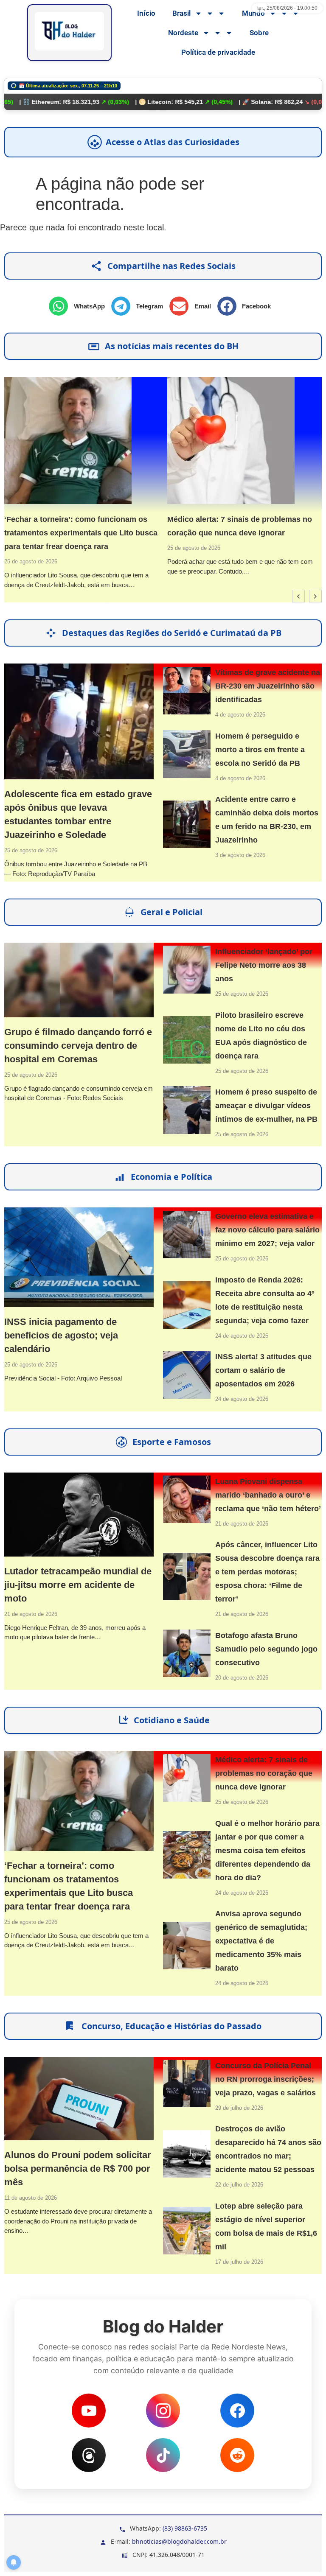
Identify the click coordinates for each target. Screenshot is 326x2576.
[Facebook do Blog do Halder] (237, 2411)
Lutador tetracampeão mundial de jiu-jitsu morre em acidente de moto (78, 1585)
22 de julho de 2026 (239, 2185)
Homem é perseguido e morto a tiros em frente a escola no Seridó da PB (260, 750)
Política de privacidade (218, 52)
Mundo (253, 13)
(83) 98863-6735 (185, 2528)
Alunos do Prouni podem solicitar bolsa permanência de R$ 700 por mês (78, 2169)
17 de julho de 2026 (239, 2262)
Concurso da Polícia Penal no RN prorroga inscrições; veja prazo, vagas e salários (266, 2079)
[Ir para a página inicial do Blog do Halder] (69, 33)
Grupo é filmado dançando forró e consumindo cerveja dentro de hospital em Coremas (78, 1046)
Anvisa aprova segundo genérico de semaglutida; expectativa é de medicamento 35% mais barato (261, 1941)
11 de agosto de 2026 (31, 2198)
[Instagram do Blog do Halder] (163, 2411)
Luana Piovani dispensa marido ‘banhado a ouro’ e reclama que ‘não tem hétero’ (268, 1495)
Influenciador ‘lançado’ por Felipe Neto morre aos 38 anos (264, 965)
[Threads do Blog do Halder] (89, 2455)
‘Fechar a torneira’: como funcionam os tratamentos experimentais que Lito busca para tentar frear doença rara (81, 533)
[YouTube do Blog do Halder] (89, 2411)
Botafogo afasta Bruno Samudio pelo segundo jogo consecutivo (266, 1649)
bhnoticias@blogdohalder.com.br (179, 2541)
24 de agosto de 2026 (242, 1336)
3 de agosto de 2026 (240, 855)
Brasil (181, 13)
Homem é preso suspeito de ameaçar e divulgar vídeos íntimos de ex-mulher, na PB (266, 1106)
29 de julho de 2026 (239, 2108)
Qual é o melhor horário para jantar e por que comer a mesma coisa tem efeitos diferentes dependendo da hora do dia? (267, 1851)
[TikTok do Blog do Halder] (163, 2455)
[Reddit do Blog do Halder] (237, 2455)
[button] (80, 306)
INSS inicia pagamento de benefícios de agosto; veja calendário (61, 1335)
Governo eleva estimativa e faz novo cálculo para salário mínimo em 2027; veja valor (267, 1230)
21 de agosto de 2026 (31, 1614)
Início (146, 13)
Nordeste (183, 33)
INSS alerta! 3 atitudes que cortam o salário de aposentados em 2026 (263, 1370)
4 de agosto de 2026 (240, 715)
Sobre (259, 33)
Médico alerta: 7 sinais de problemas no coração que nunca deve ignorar (264, 1773)
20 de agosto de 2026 (242, 1678)
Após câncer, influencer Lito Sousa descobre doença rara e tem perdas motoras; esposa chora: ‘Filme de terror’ (267, 1572)
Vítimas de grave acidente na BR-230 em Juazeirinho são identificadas (268, 686)
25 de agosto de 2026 (31, 561)
